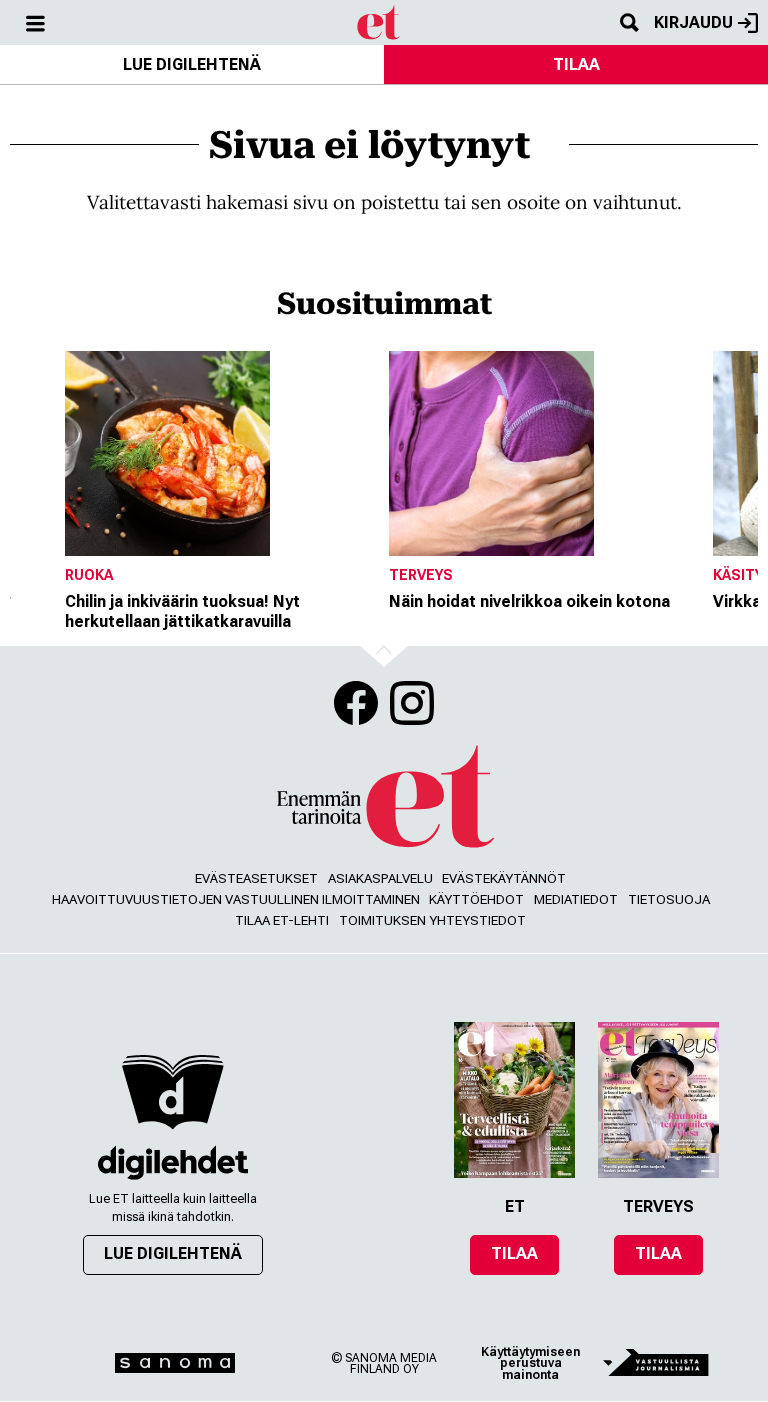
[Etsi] (629, 22)
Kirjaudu (693, 22)
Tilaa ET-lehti (282, 920)
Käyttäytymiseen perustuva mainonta (530, 1363)
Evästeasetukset (256, 878)
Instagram (412, 703)
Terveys (421, 575)
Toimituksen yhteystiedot (432, 920)
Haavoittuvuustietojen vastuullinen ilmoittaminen (236, 899)
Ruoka (89, 575)
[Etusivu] (379, 21)
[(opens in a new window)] (173, 1162)
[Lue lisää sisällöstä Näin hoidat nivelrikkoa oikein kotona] (546, 453)
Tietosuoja (669, 899)
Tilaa (576, 64)
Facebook (356, 703)
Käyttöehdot (476, 899)
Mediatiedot (576, 899)
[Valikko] (35, 22)
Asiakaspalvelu (380, 878)
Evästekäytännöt (504, 878)
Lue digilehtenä (192, 64)
